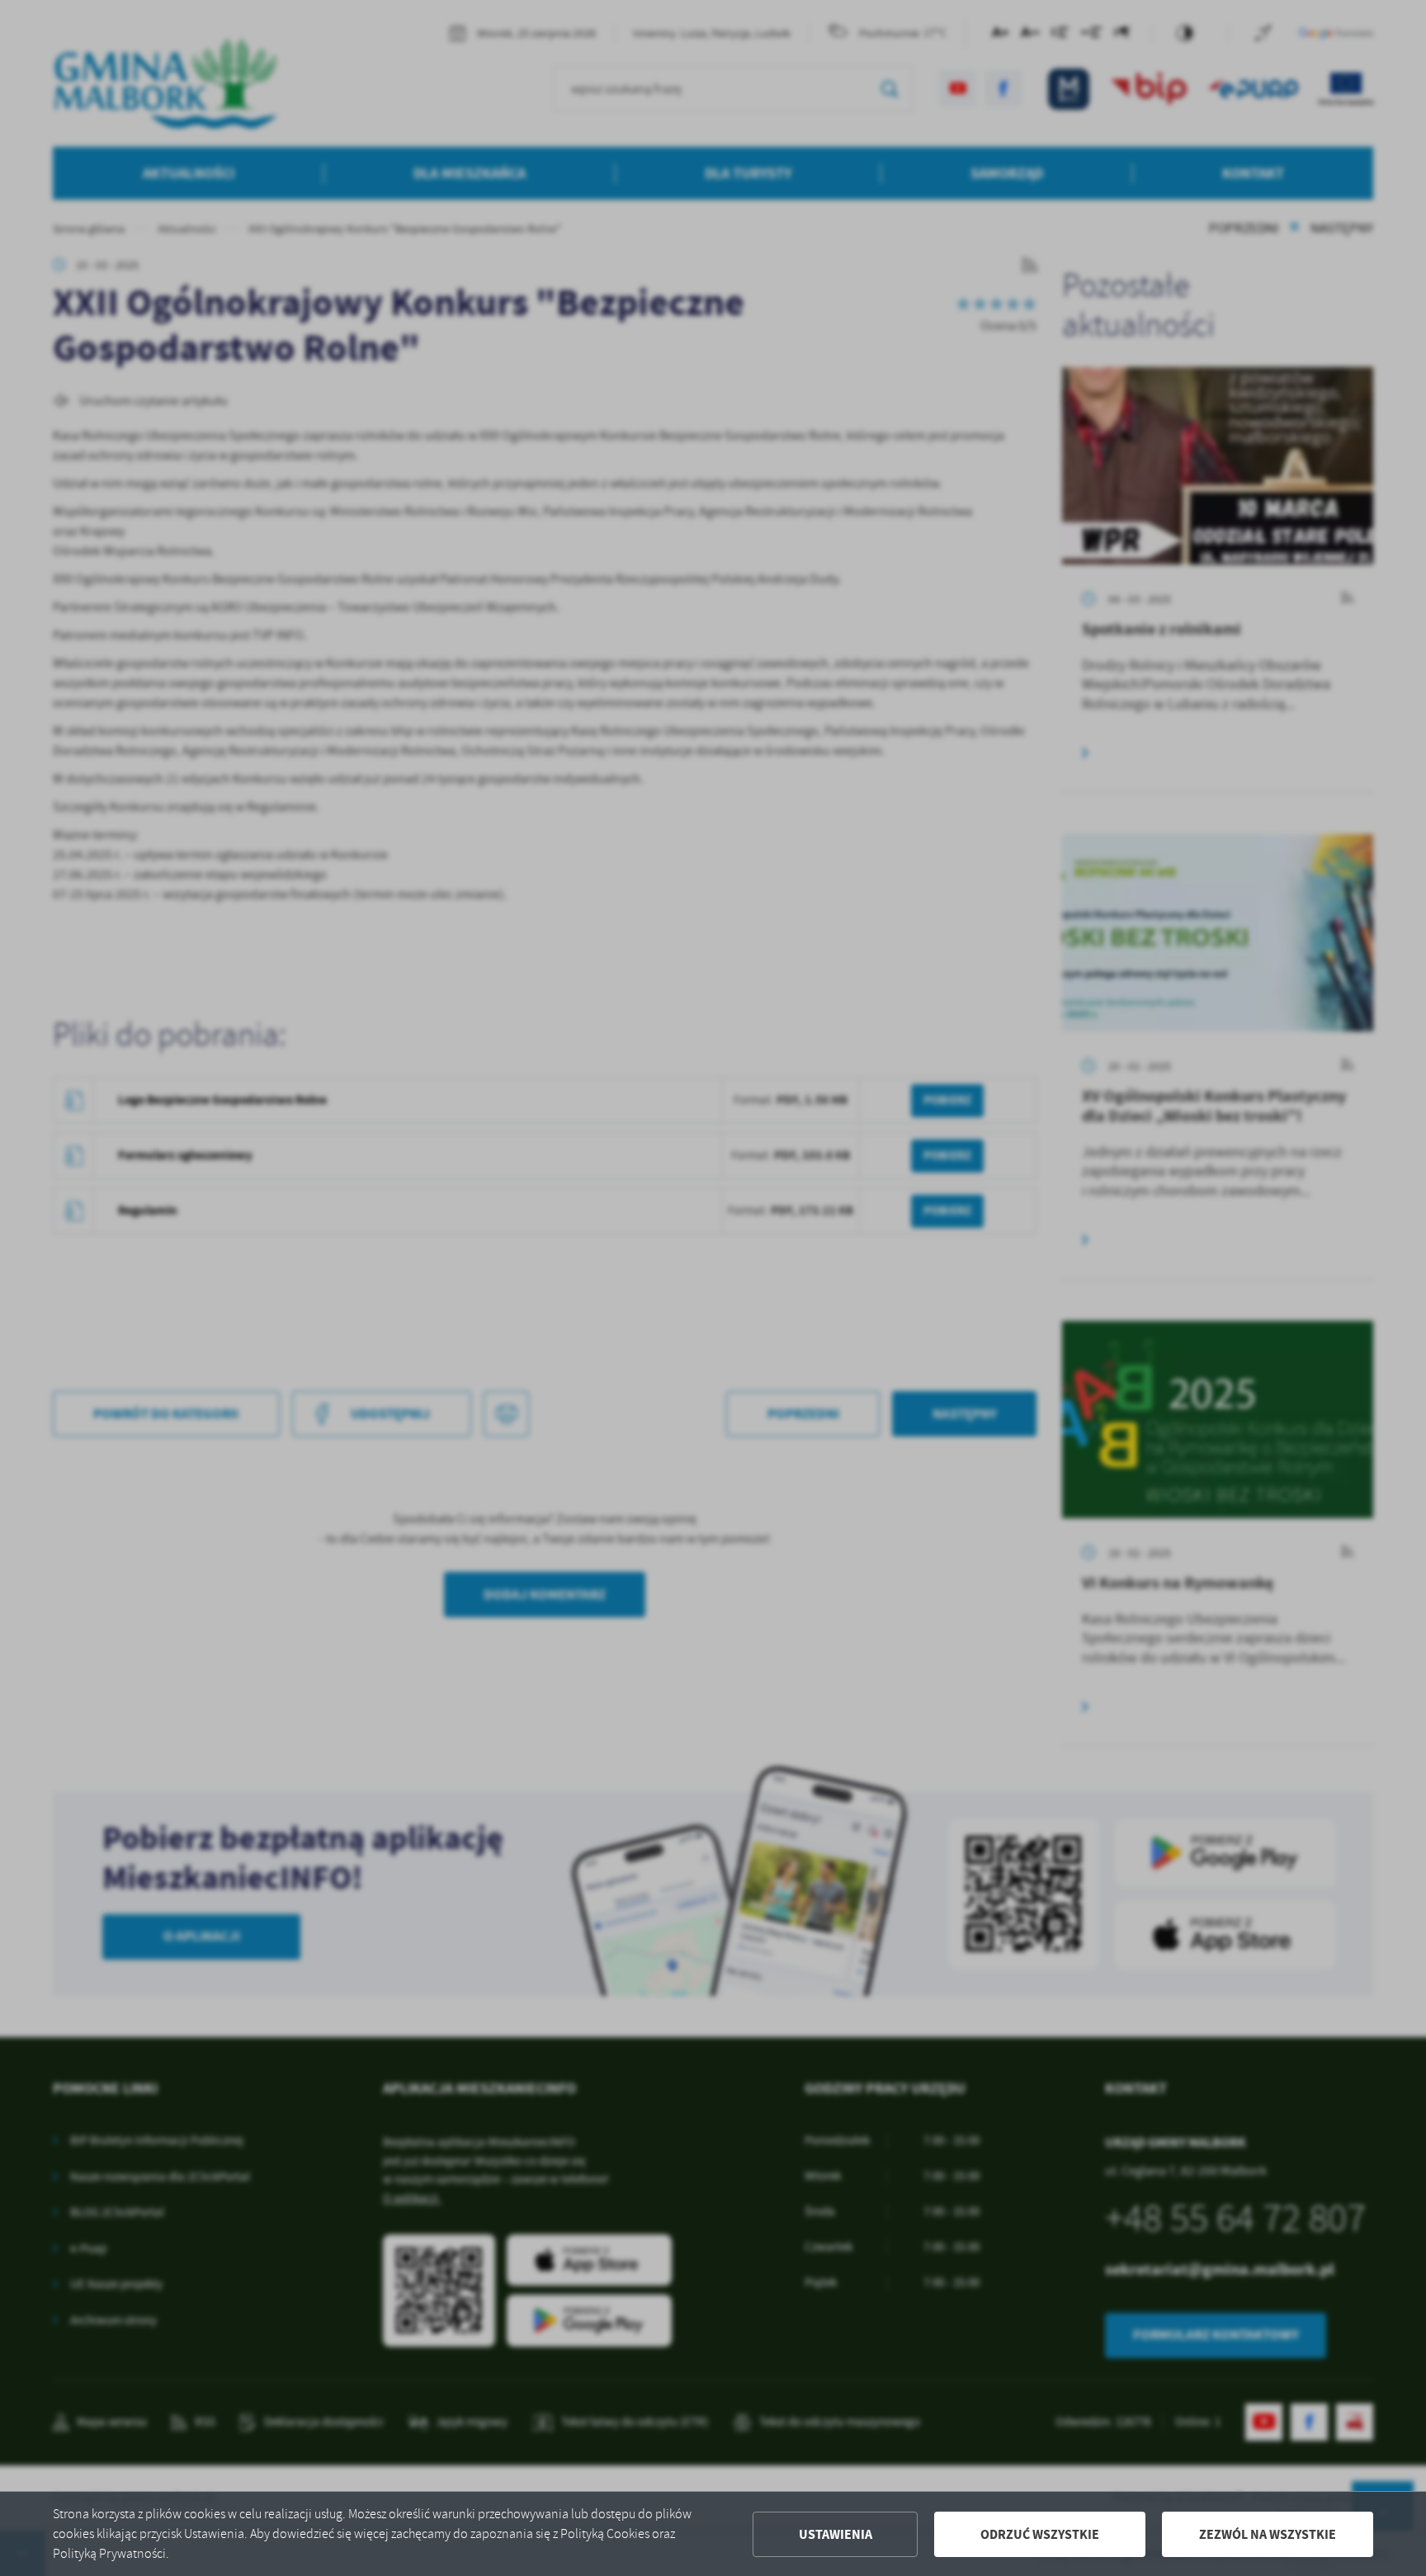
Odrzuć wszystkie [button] (1040, 2534)
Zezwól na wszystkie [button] (1268, 2534)
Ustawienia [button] (836, 2534)
